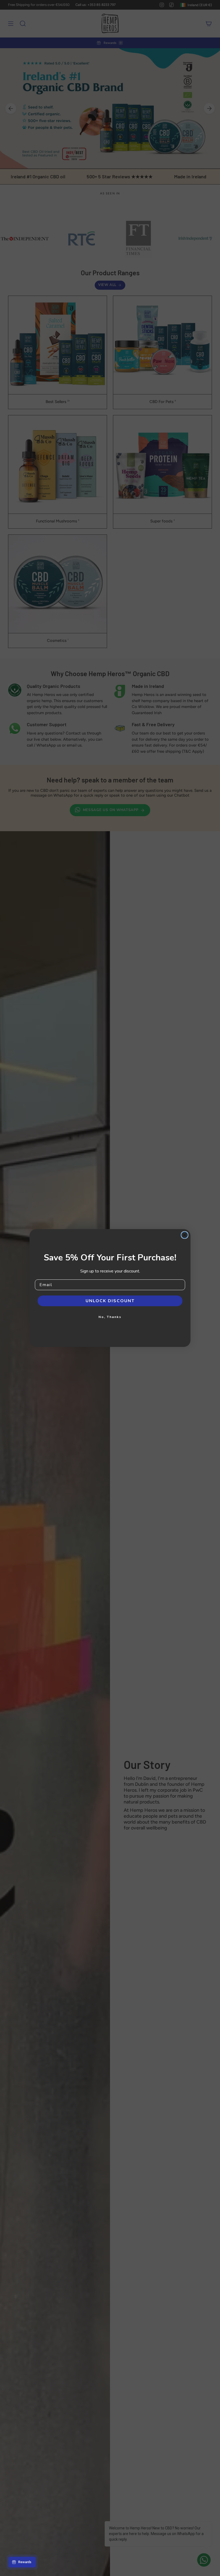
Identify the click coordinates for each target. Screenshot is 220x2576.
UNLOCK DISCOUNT (110, 1301)
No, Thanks (110, 1317)
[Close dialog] (185, 1235)
